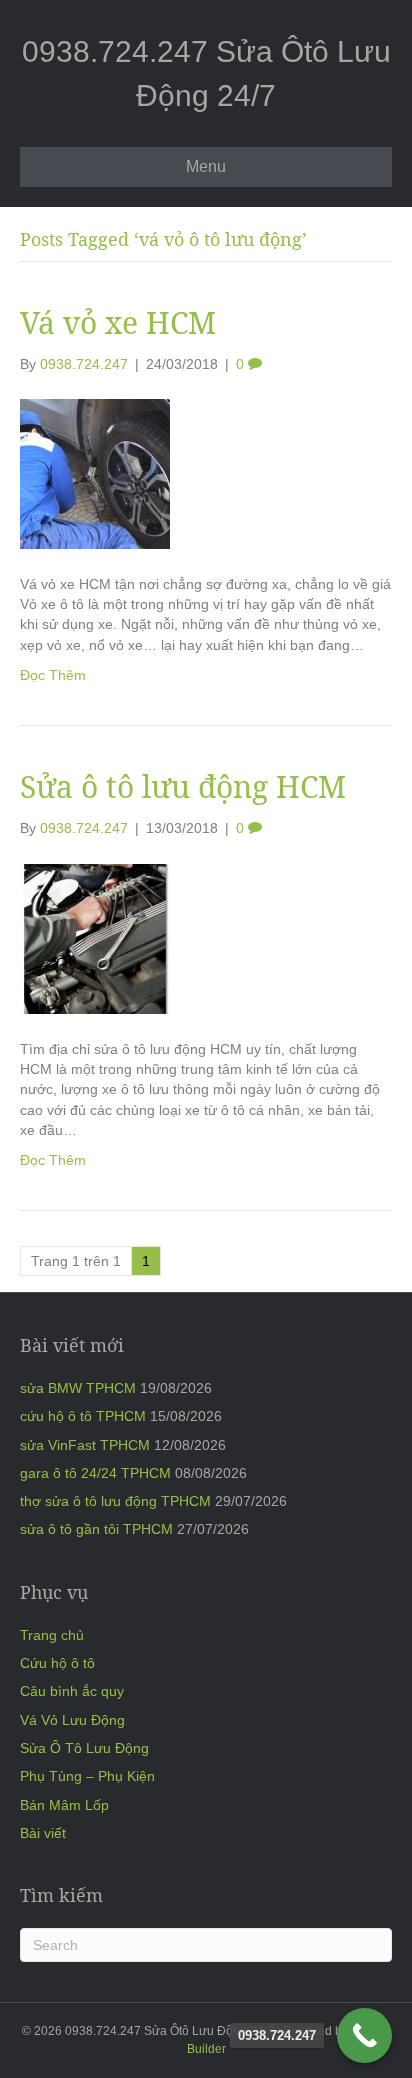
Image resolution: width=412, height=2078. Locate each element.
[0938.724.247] (364, 2035)
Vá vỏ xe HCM (118, 322)
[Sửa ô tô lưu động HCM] (95, 937)
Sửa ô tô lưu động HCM (183, 786)
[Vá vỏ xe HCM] (95, 473)
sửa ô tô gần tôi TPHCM (96, 1529)
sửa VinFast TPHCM (85, 1445)
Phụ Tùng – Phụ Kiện (87, 1776)
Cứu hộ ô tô (57, 1663)
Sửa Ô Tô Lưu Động (84, 1748)
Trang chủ (52, 1635)
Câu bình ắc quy (72, 1691)
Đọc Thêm (53, 675)
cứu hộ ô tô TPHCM (83, 1416)
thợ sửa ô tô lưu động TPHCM (115, 1501)
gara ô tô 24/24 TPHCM (95, 1473)
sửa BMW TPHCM (78, 1388)
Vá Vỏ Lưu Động (72, 1720)
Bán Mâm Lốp (64, 1805)
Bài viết (43, 1833)
